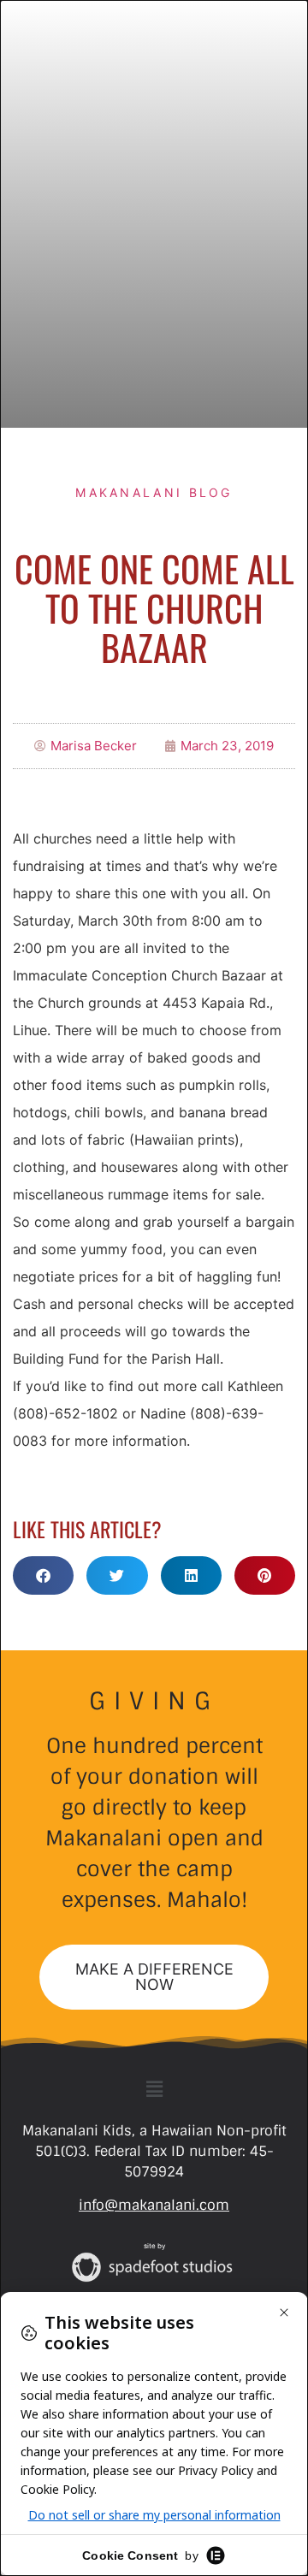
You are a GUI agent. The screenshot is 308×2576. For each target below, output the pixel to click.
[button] (43, 1575)
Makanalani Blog (154, 492)
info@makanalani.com (154, 2205)
